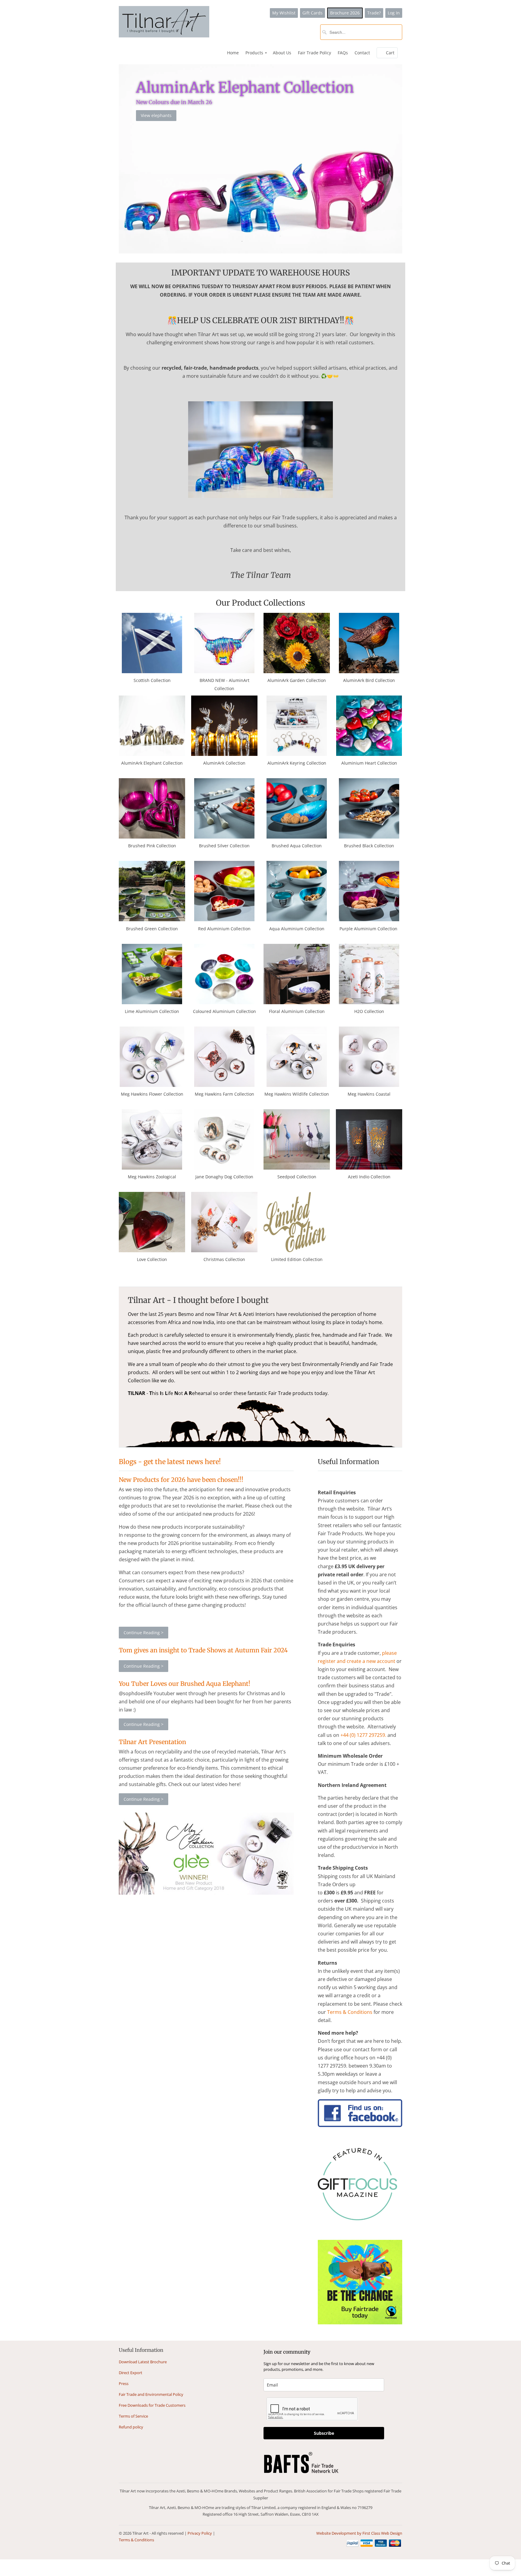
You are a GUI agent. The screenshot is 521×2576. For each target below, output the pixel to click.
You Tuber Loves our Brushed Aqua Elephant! (185, 1684)
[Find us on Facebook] (360, 2125)
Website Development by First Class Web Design (359, 2533)
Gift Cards (313, 13)
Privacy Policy (200, 2533)
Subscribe (324, 2433)
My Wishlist (284, 13)
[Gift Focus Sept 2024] (357, 2218)
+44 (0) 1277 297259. (363, 1735)
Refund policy (131, 2427)
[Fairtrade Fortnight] (360, 2323)
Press (124, 2383)
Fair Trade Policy (314, 53)
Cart (390, 53)
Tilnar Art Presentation (152, 1742)
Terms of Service (133, 2416)
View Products (155, 105)
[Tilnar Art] (164, 22)
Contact (362, 53)
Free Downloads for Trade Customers (152, 2405)
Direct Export (131, 2373)
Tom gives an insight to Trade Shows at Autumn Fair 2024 (203, 1650)
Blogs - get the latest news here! (170, 1462)
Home (233, 53)
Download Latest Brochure (143, 2362)
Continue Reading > (144, 1633)
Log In (394, 13)
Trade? (374, 13)
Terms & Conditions (136, 2540)
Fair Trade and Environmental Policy (151, 2394)
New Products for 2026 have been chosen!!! (181, 1480)
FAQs (343, 53)
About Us (282, 53)
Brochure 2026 (345, 13)
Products (256, 53)
